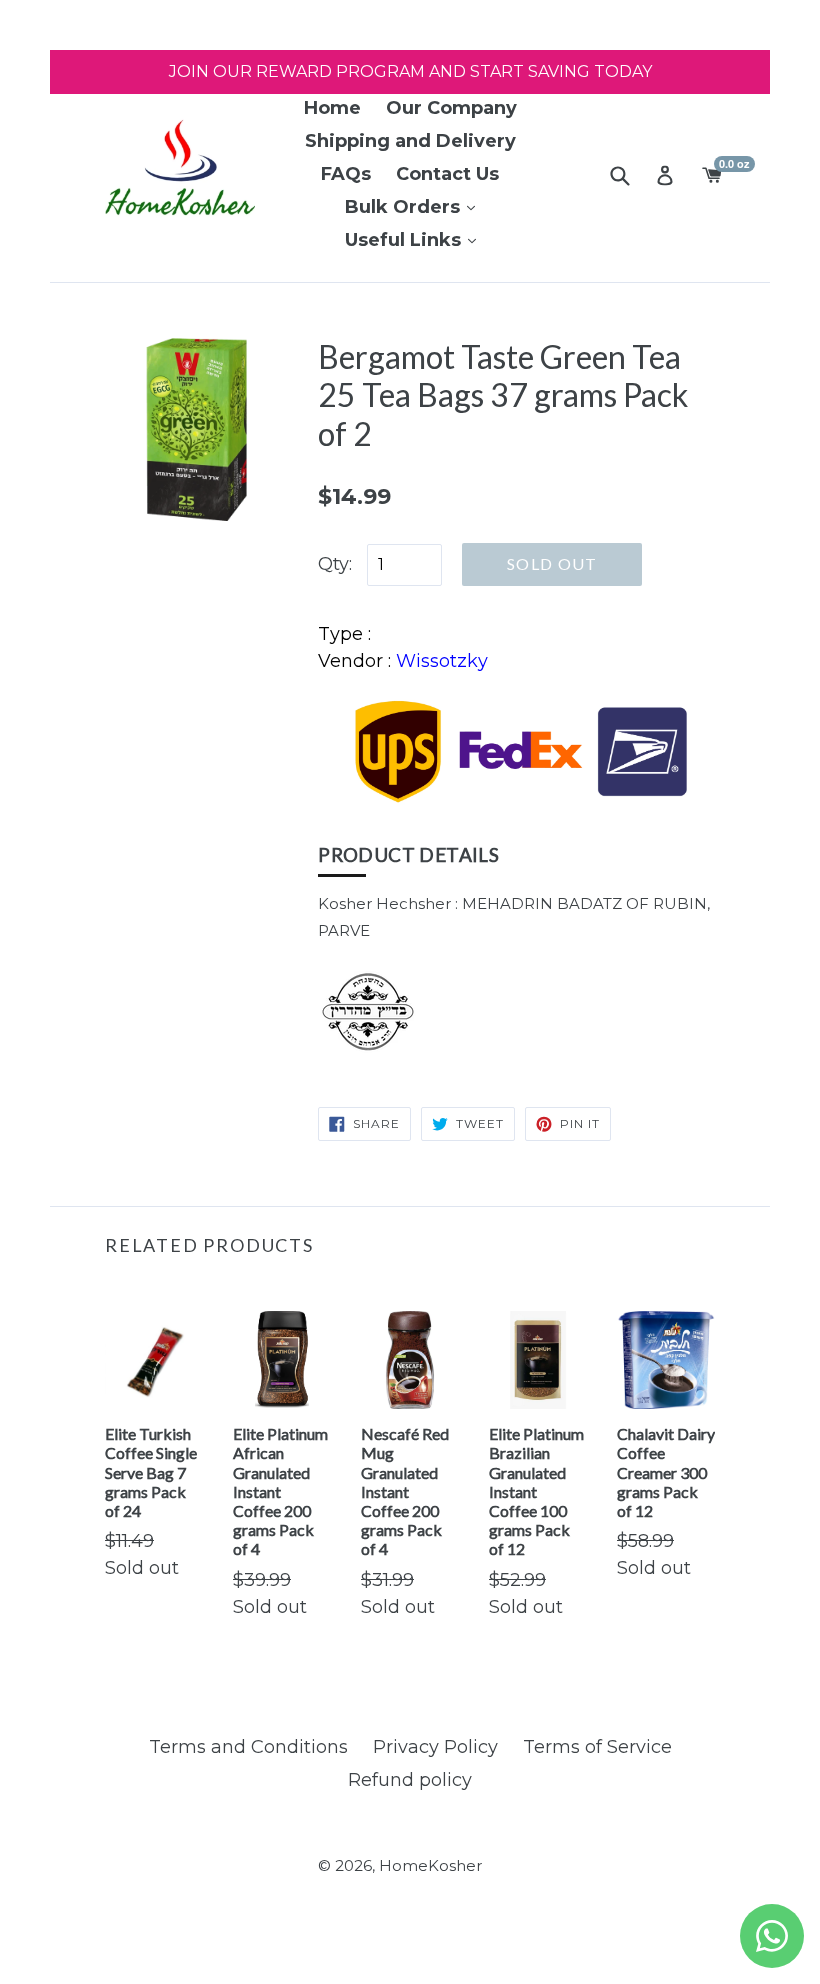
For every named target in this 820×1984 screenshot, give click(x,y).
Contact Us (447, 174)
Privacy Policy (435, 1747)
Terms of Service (597, 1747)
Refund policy (410, 1780)
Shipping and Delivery (410, 141)
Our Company (451, 108)
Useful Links (405, 240)
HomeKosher (430, 1865)
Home (332, 108)
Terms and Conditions (248, 1747)
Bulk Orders (405, 207)
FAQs (346, 174)
